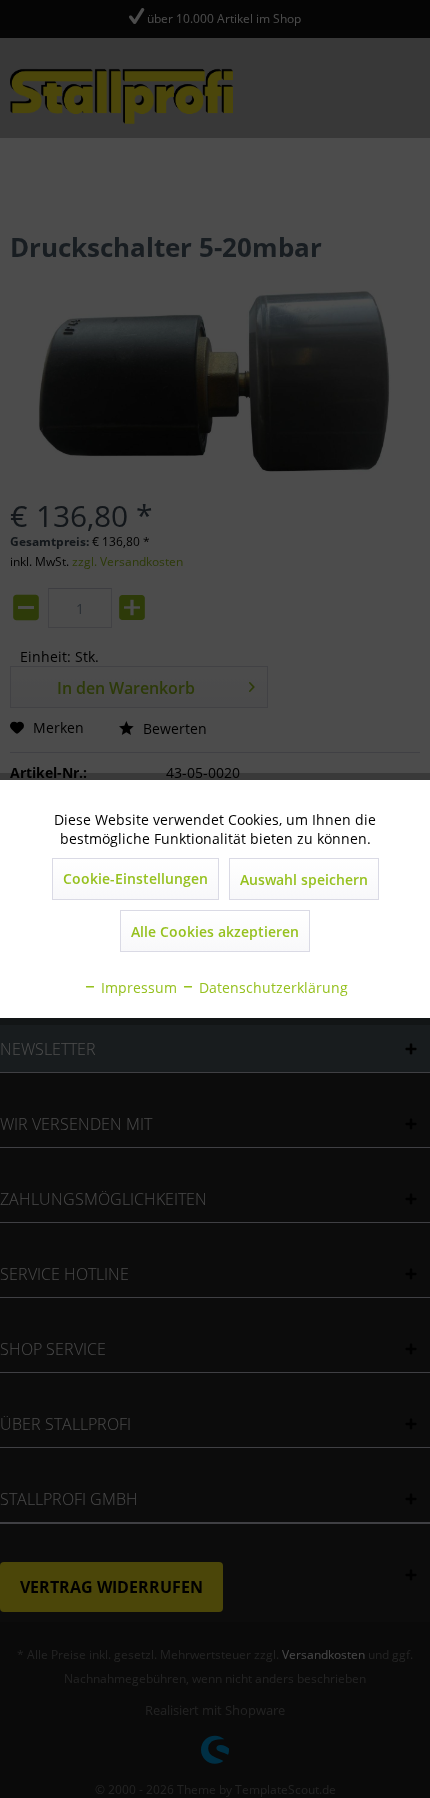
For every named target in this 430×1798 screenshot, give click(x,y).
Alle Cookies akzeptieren (215, 931)
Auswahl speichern (304, 879)
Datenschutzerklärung (271, 987)
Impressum (137, 987)
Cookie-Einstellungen (135, 878)
